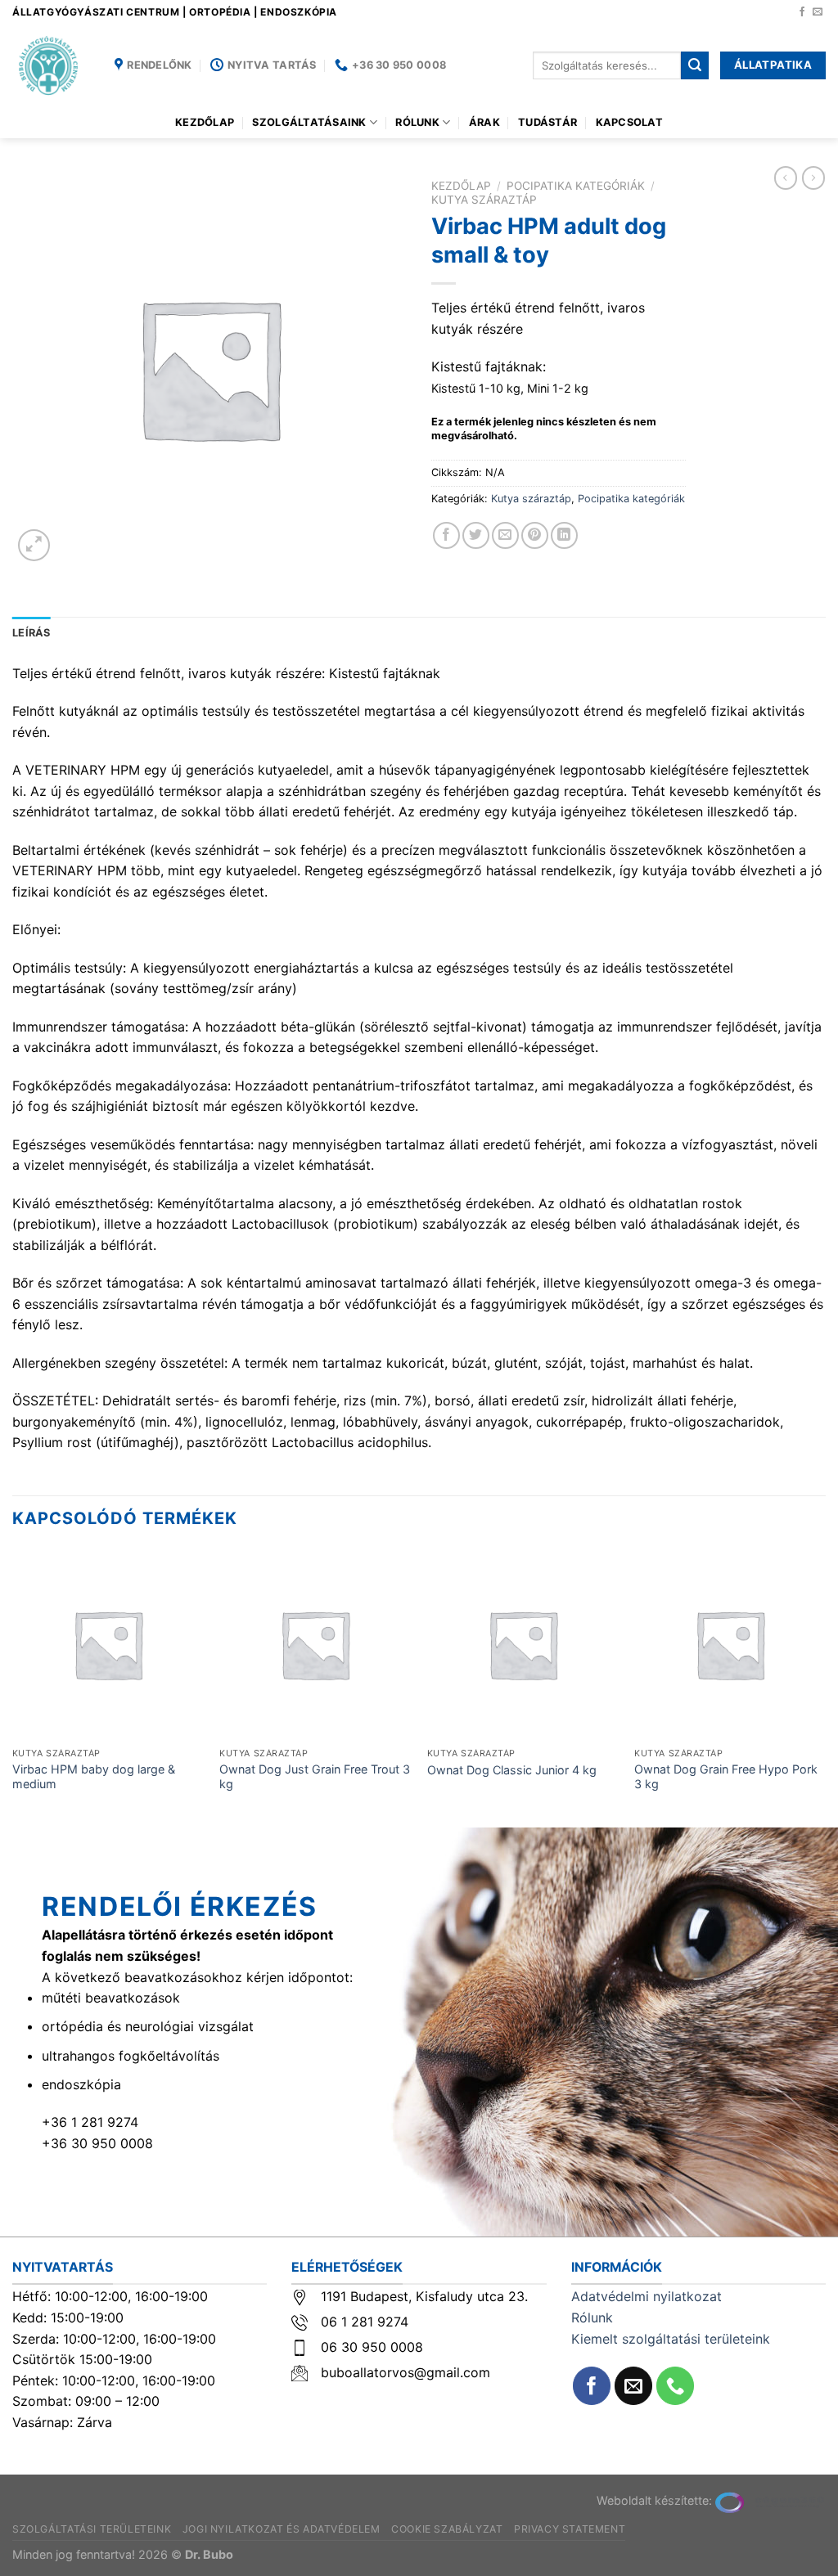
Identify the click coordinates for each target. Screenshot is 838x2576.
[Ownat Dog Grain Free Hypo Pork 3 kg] (730, 1644)
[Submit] (695, 65)
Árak (484, 122)
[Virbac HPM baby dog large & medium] (108, 1644)
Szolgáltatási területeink (92, 2529)
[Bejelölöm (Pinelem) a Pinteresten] (535, 535)
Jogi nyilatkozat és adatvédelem (282, 2529)
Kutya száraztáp (484, 200)
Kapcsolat (629, 122)
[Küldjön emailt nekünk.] (818, 12)
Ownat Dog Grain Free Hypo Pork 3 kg (726, 1777)
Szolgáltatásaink (309, 122)
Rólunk (417, 122)
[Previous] (13, 1686)
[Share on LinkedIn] (564, 535)
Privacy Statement (570, 2529)
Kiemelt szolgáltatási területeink (671, 2339)
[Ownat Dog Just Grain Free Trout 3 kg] (315, 1644)
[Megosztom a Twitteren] (476, 535)
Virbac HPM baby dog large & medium (94, 1777)
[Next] (825, 1686)
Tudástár (547, 122)
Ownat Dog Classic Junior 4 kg (512, 1770)
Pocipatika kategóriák (576, 186)
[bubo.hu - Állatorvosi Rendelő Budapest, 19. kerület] (51, 65)
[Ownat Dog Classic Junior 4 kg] (523, 1644)
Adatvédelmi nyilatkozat (647, 2296)
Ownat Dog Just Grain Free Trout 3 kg (315, 1777)
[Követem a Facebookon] (802, 12)
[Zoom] (34, 545)
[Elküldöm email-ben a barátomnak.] (505, 535)
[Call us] (676, 2386)
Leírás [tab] (32, 633)
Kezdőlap (205, 122)
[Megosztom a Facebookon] (446, 535)
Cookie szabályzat (447, 2529)
